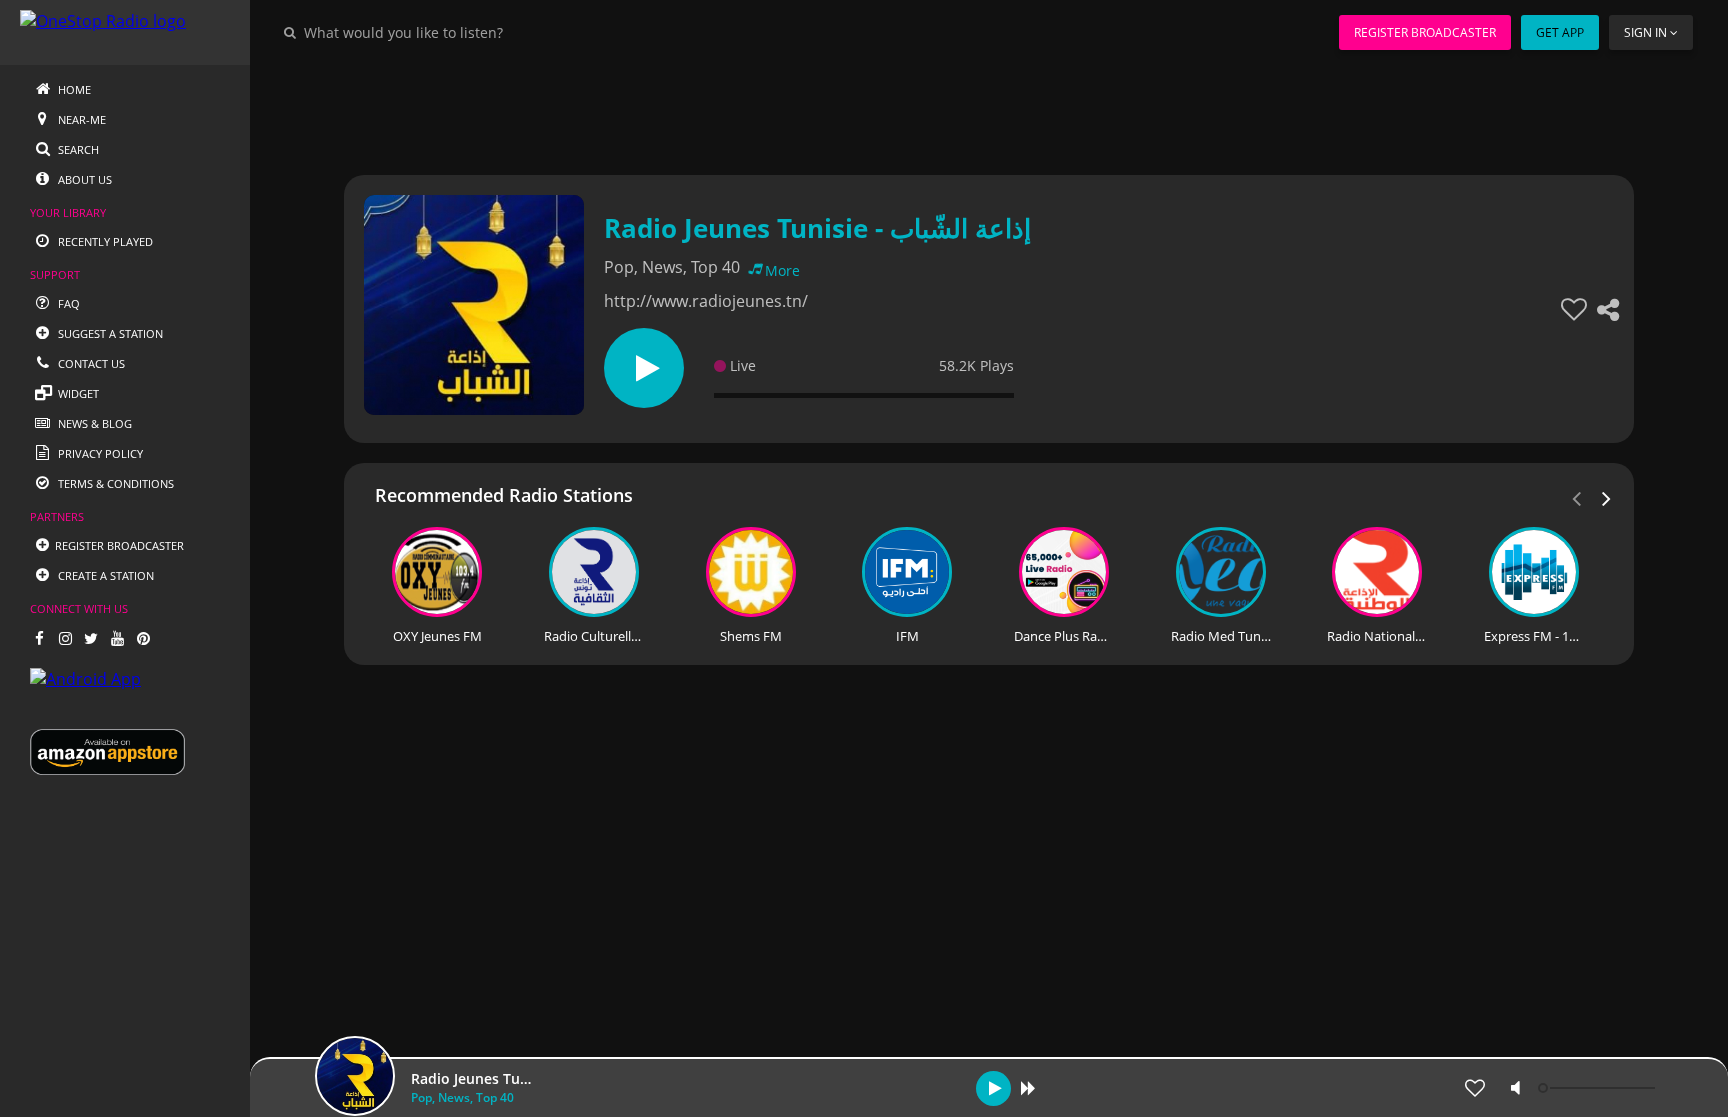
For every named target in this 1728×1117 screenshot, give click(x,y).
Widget (77, 393)
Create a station (104, 575)
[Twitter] (91, 638)
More (782, 270)
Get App (1560, 32)
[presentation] (1607, 497)
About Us (83, 179)
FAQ (67, 303)
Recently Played (104, 241)
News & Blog (93, 423)
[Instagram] (65, 638)
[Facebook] (39, 638)
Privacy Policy (99, 453)
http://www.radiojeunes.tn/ (706, 301)
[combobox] (464, 32)
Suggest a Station (109, 333)
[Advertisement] (934, 110)
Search (77, 149)
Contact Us (90, 363)
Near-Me (80, 119)
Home (73, 89)
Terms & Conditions (114, 483)
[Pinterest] (143, 638)
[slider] (1599, 1088)
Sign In (1645, 32)
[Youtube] (117, 638)
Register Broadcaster (1425, 32)
